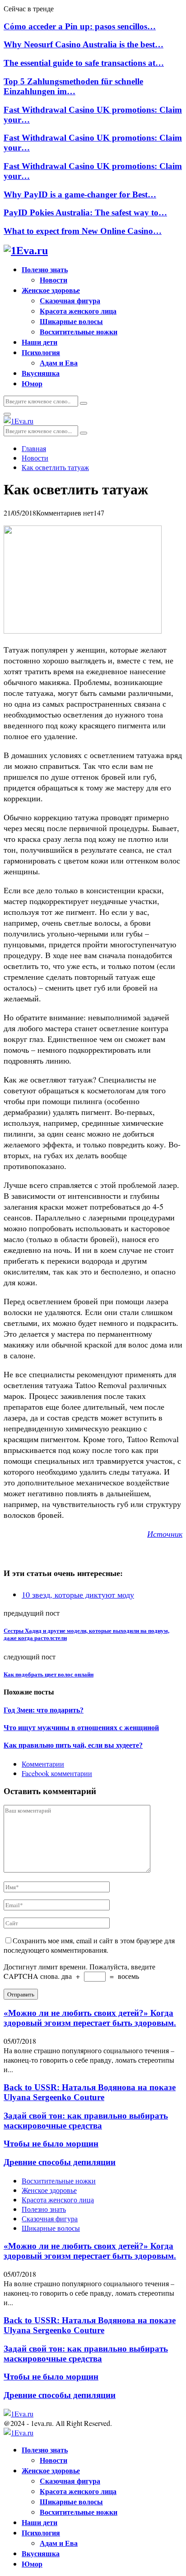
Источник (165, 1534)
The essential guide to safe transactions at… (84, 63)
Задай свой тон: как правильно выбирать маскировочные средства (86, 2121)
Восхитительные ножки (79, 331)
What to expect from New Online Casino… (83, 231)
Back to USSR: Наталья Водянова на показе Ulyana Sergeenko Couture (90, 2092)
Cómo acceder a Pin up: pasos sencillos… (80, 26)
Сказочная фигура (70, 300)
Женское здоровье (51, 290)
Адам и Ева (59, 363)
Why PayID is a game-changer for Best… (80, 194)
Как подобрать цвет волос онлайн (49, 1674)
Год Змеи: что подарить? (44, 1710)
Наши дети (40, 342)
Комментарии (43, 1764)
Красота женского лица (78, 311)
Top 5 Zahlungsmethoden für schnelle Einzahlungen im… (73, 86)
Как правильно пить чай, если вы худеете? (73, 1745)
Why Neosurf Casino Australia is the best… (84, 44)
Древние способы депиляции (60, 2162)
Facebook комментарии (57, 1773)
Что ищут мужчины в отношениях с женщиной (81, 1728)
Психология (41, 352)
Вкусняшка (41, 373)
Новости (53, 280)
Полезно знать (45, 269)
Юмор (32, 383)
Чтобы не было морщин (51, 2144)
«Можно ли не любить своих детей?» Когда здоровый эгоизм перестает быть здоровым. (90, 2018)
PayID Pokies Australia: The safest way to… (85, 212)
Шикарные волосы (71, 321)
